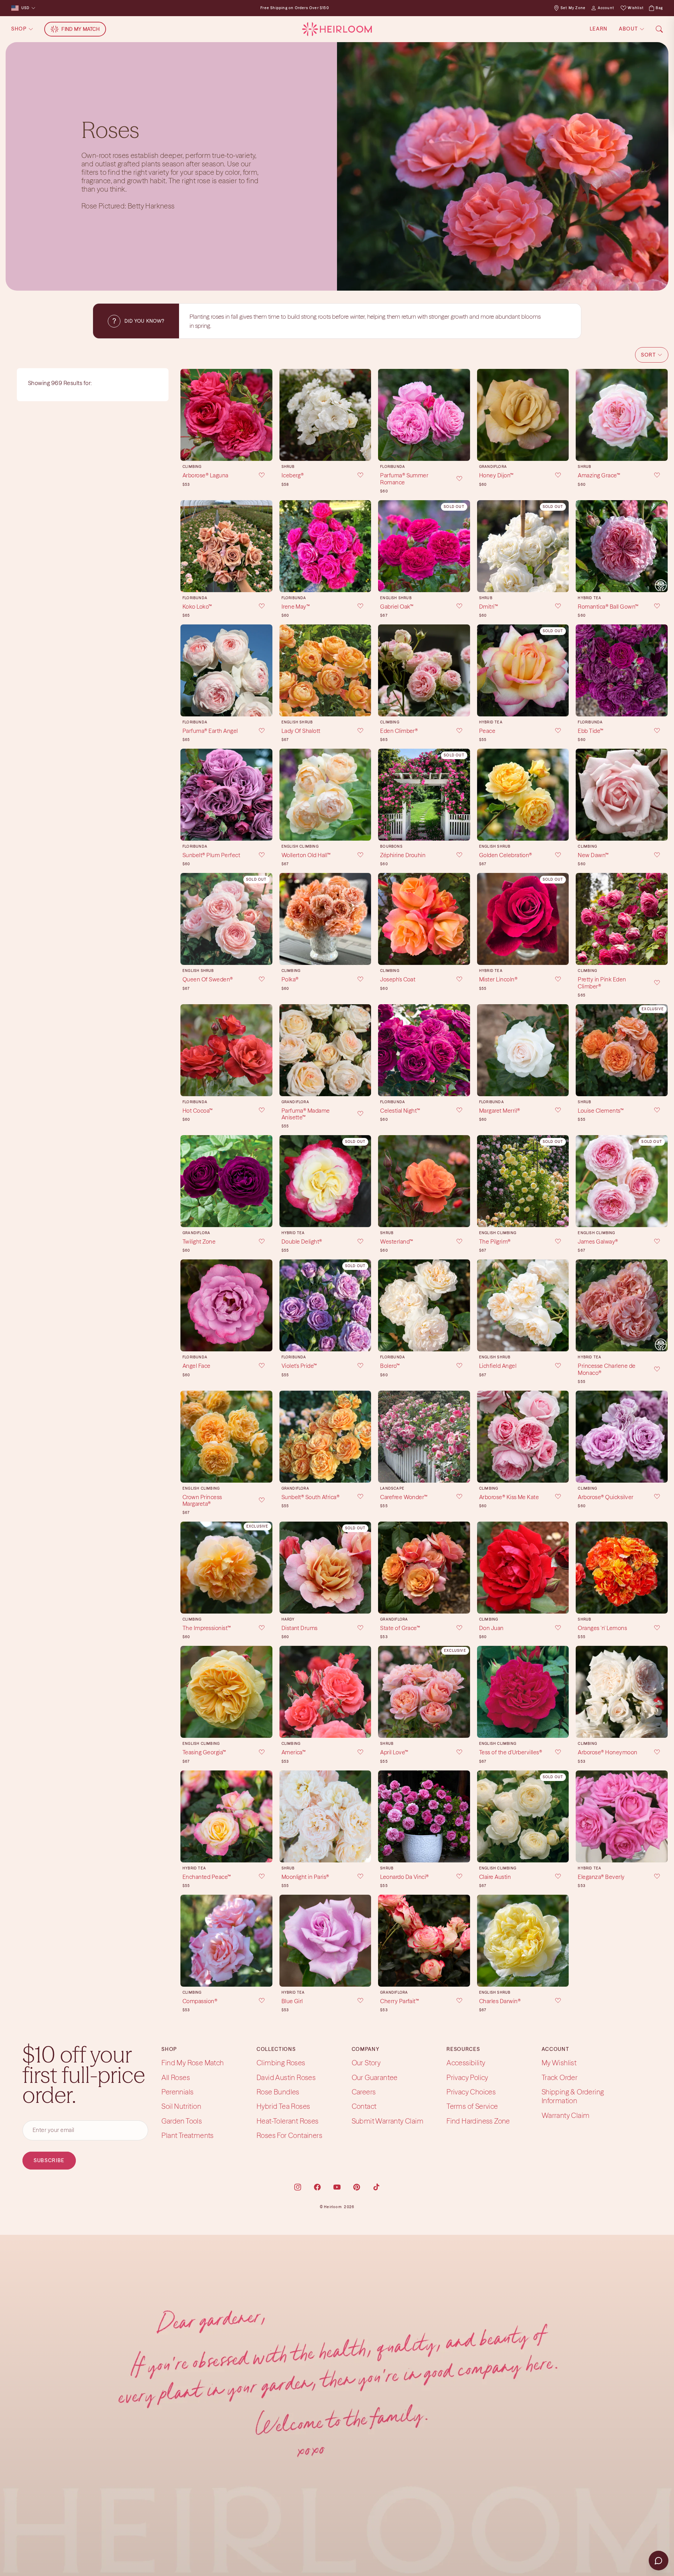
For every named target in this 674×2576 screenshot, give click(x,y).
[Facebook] (317, 2187)
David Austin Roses (286, 2077)
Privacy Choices (471, 2092)
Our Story (366, 2063)
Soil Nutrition (181, 2106)
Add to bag (226, 450)
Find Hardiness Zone (478, 2121)
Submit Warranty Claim (388, 2121)
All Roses (176, 2077)
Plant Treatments (187, 2135)
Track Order (560, 2077)
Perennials (177, 2092)
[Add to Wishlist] (257, 476)
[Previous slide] (188, 415)
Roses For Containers (289, 2135)
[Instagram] (298, 2187)
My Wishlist (559, 2063)
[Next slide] (265, 415)
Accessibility (466, 2063)
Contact (364, 2106)
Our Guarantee (375, 2077)
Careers (364, 2092)
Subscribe (49, 2160)
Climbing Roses (281, 2063)
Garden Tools (182, 2121)
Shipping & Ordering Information (573, 2096)
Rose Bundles (278, 2092)
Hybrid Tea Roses (283, 2106)
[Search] (659, 29)
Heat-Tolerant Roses (288, 2121)
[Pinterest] (357, 2187)
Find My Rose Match (193, 2063)
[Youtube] (337, 2187)
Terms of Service (472, 2106)
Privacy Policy (467, 2077)
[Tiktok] (376, 2187)
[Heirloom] (337, 29)
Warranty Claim (566, 2115)
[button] (652, 355)
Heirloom (333, 2207)
